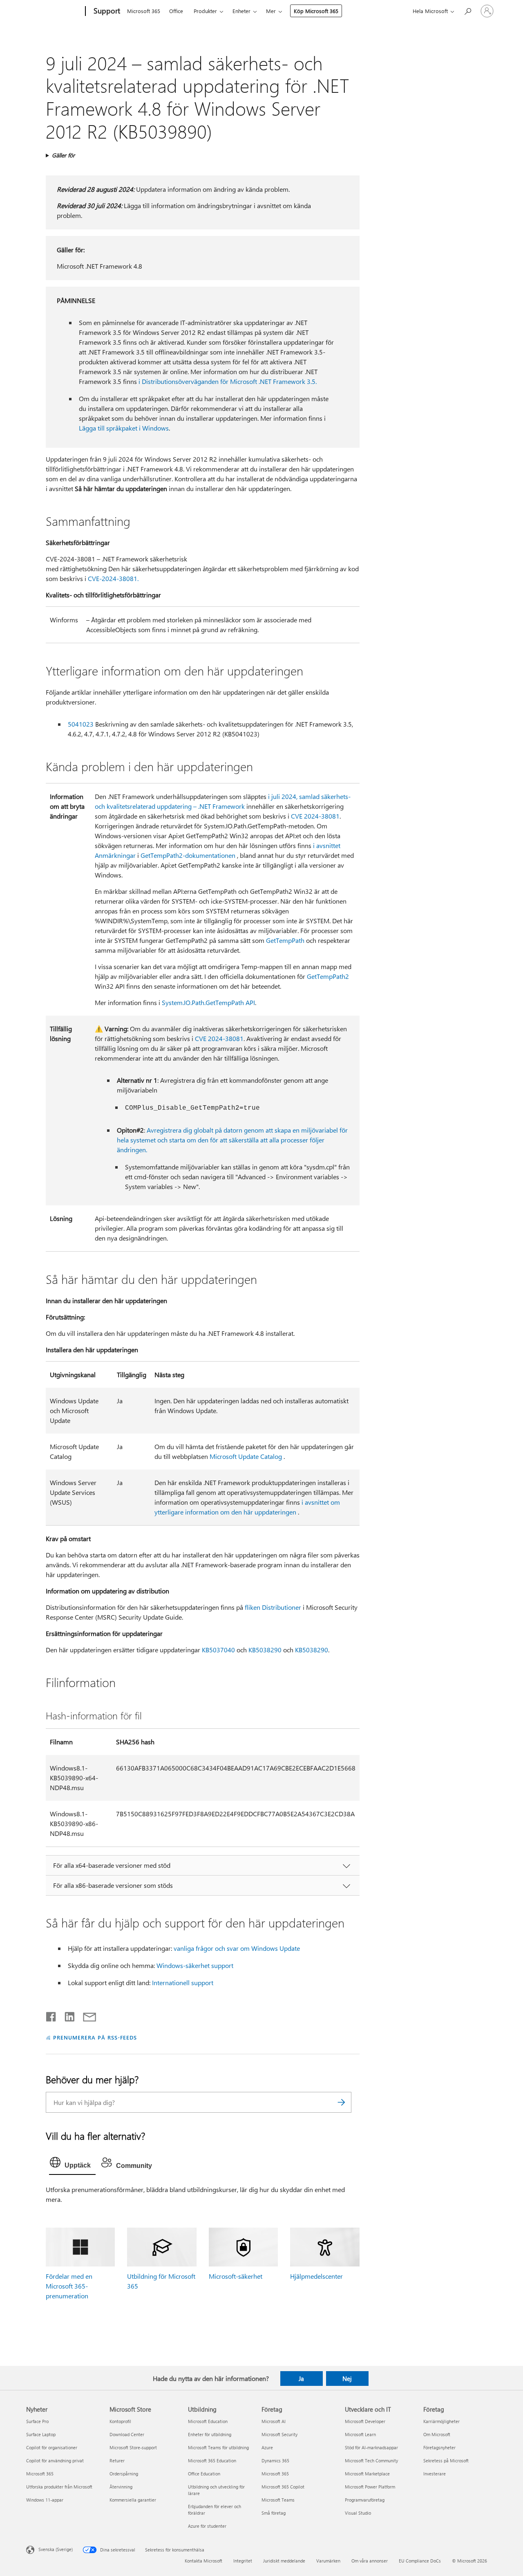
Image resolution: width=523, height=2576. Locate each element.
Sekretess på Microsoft (446, 2460)
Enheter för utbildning (210, 2434)
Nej (347, 2379)
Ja (301, 2379)
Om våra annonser (370, 2561)
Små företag (274, 2513)
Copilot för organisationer (52, 2447)
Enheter (241, 11)
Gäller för (63, 155)
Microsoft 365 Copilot (283, 2487)
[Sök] (341, 2102)
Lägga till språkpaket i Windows (124, 428)
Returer (117, 2460)
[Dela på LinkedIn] (66, 2015)
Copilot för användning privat (55, 2460)
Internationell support (183, 1982)
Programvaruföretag (365, 2500)
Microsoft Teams (278, 2500)
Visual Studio (358, 2513)
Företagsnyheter (439, 2447)
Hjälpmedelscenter (316, 2276)
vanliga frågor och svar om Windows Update (237, 1948)
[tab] (72, 2164)
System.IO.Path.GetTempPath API (208, 1002)
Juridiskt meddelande (284, 2561)
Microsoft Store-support (133, 2447)
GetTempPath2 (328, 976)
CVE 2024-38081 (315, 816)
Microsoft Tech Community (371, 2460)
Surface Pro (37, 2421)
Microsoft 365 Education (212, 2460)
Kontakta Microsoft (203, 2561)
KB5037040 (218, 1650)
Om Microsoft (437, 2434)
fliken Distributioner (273, 1607)
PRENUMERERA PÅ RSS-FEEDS (95, 2037)
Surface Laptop (41, 2434)
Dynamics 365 (275, 2460)
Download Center (127, 2434)
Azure (267, 2447)
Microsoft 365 (144, 11)
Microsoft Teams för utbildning (218, 2447)
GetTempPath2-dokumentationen (188, 855)
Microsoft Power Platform (370, 2487)
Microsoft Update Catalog (246, 1456)
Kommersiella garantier (133, 2500)
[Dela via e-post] (86, 2015)
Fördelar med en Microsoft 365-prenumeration (69, 2286)
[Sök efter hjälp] (467, 10)
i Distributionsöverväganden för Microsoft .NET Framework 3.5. (228, 381)
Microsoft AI (274, 2421)
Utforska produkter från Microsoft (59, 2487)
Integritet (243, 2561)
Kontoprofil (120, 2421)
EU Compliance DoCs (420, 2561)
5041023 (81, 724)
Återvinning (121, 2487)
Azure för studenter (207, 2526)
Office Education (204, 2474)
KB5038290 (265, 1650)
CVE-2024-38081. (113, 578)
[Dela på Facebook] (51, 2015)
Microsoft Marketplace (367, 2474)
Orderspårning (124, 2474)
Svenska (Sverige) (56, 2549)
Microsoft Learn (360, 2434)
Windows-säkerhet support (195, 1965)
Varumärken (328, 2561)
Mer (271, 11)
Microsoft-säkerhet (236, 2276)
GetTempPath (285, 940)
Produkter (205, 11)
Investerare (435, 2474)
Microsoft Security (279, 2434)
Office (176, 11)
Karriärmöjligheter (441, 2421)
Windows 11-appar (45, 2500)
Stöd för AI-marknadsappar (371, 2447)
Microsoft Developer (365, 2421)
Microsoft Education (208, 2421)
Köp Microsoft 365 (316, 11)
